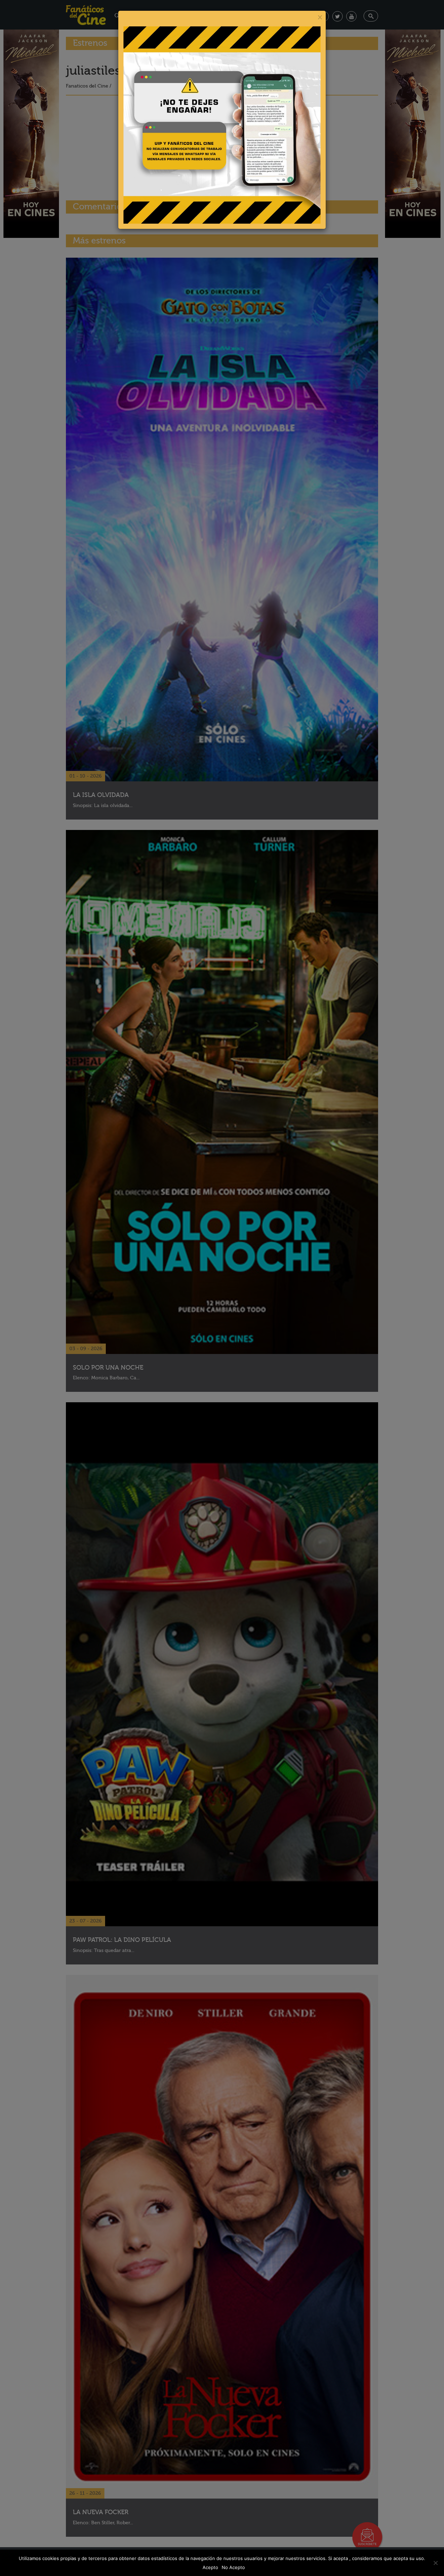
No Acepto (233, 2567)
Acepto (210, 2567)
